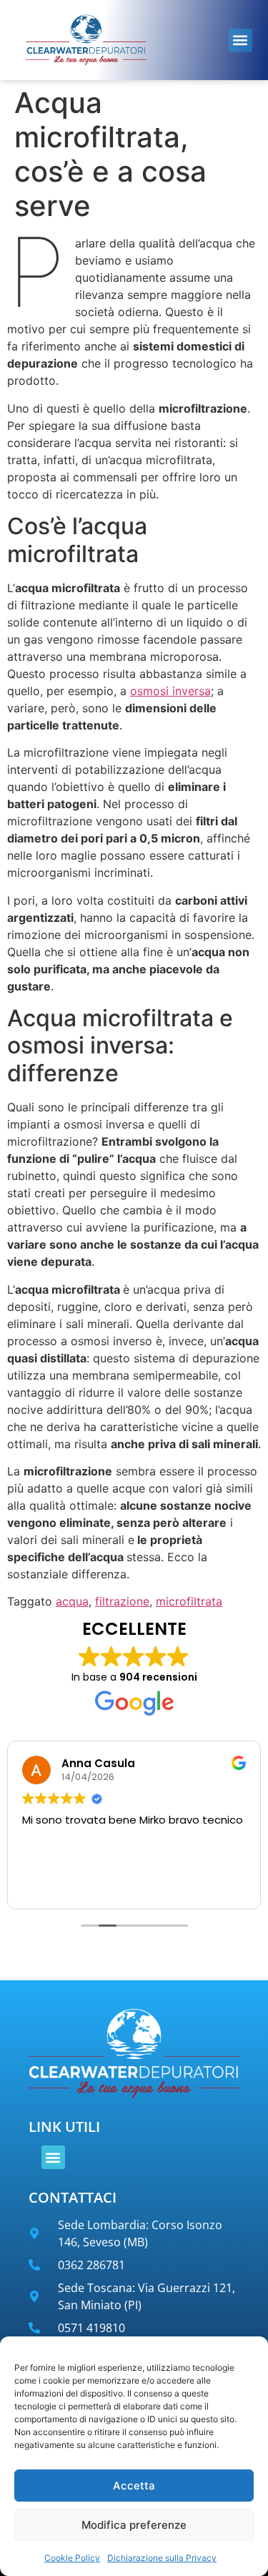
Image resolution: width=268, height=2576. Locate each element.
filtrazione (122, 1601)
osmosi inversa (170, 691)
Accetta (134, 2486)
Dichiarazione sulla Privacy (162, 2558)
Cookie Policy (72, 2558)
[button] (240, 40)
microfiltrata (189, 1601)
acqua (72, 1601)
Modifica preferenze (134, 2525)
